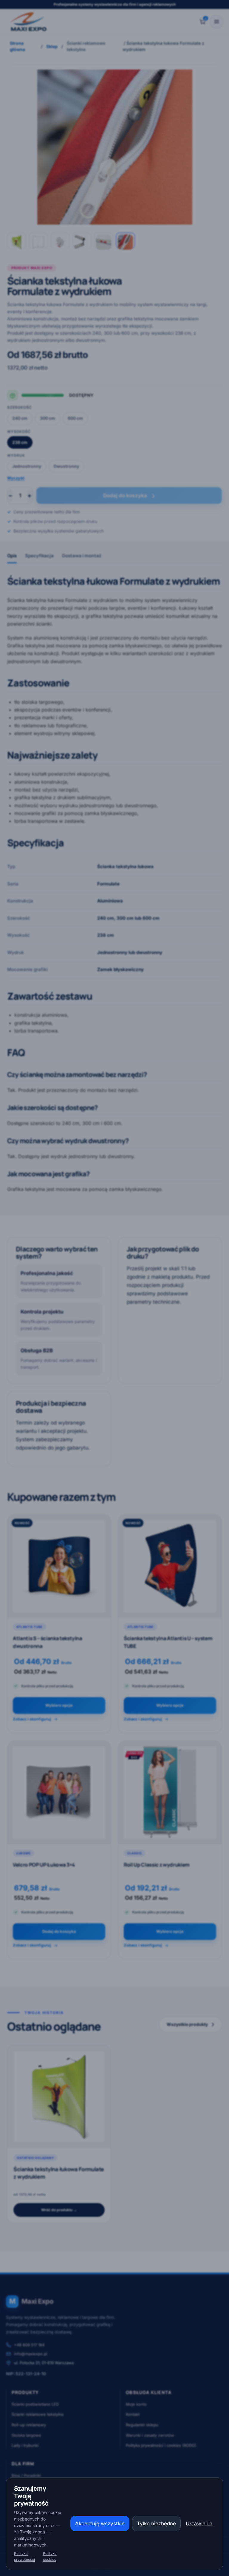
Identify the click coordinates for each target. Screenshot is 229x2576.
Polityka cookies (50, 2556)
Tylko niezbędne (156, 2523)
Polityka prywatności (24, 2556)
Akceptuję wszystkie (100, 2523)
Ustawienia (199, 2523)
